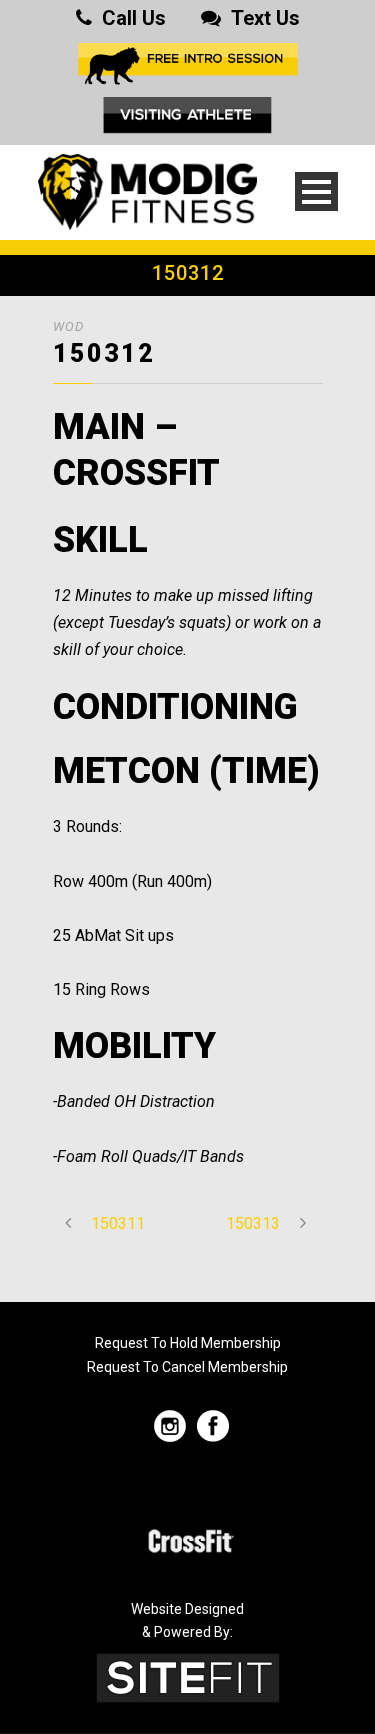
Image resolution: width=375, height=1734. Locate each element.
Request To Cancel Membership (187, 1367)
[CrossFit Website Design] (188, 1676)
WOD (68, 326)
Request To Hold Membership (188, 1343)
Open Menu (316, 191)
